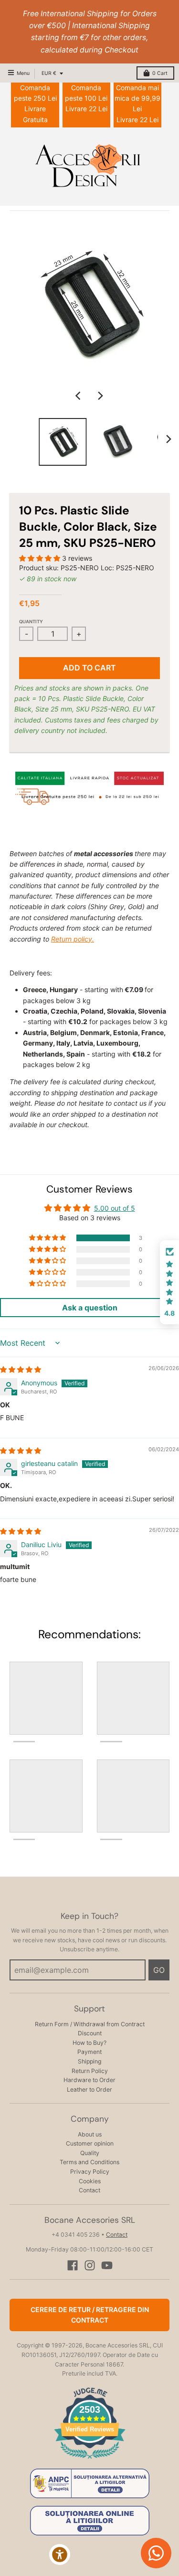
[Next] (100, 396)
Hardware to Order (89, 2080)
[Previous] (79, 396)
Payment (89, 2052)
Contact (89, 2190)
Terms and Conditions (89, 2162)
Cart (160, 73)
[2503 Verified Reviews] (90, 2460)
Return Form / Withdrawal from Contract (90, 2024)
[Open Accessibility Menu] (60, 2555)
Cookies (90, 2181)
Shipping (89, 2061)
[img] (21, 1369)
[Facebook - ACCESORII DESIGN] (73, 2265)
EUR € (49, 73)
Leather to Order (89, 2089)
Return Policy (90, 2071)
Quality (90, 2153)
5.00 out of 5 (115, 1208)
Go (159, 1970)
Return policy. (73, 939)
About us (90, 2134)
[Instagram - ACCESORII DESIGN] (90, 2265)
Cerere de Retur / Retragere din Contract (90, 2315)
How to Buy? (89, 2043)
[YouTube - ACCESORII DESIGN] (107, 2265)
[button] (41, 558)
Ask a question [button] (90, 1308)
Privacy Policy (90, 2172)
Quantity (31, 622)
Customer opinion (90, 2143)
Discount (90, 2033)
